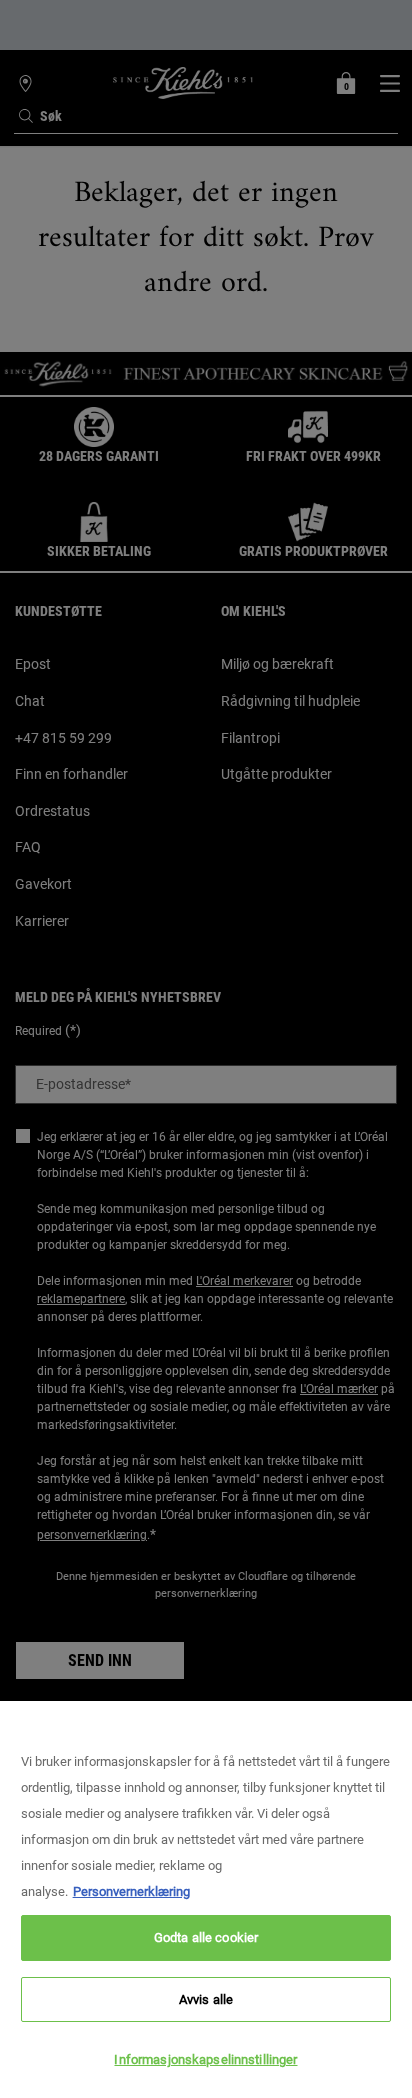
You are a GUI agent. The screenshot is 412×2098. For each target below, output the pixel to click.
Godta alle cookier (206, 1937)
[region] (206, 1899)
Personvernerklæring (131, 1891)
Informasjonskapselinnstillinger (205, 2059)
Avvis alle (206, 1999)
